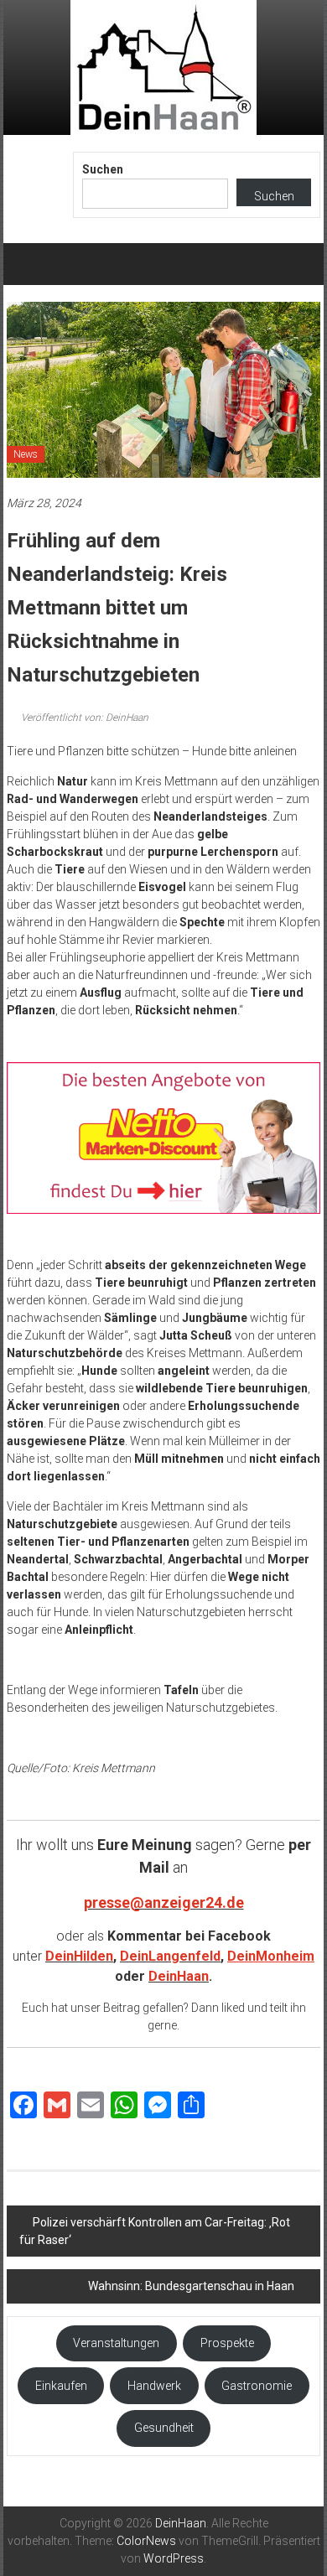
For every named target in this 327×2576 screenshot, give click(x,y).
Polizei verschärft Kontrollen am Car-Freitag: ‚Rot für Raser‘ (155, 2231)
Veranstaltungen (116, 2343)
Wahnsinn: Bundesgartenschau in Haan (191, 2286)
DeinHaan (179, 1976)
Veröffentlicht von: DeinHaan (83, 718)
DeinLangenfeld (170, 1956)
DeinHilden (79, 1956)
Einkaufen (61, 2386)
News (26, 454)
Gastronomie (257, 2386)
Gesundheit (164, 2428)
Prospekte (227, 2343)
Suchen (103, 169)
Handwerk (154, 2386)
